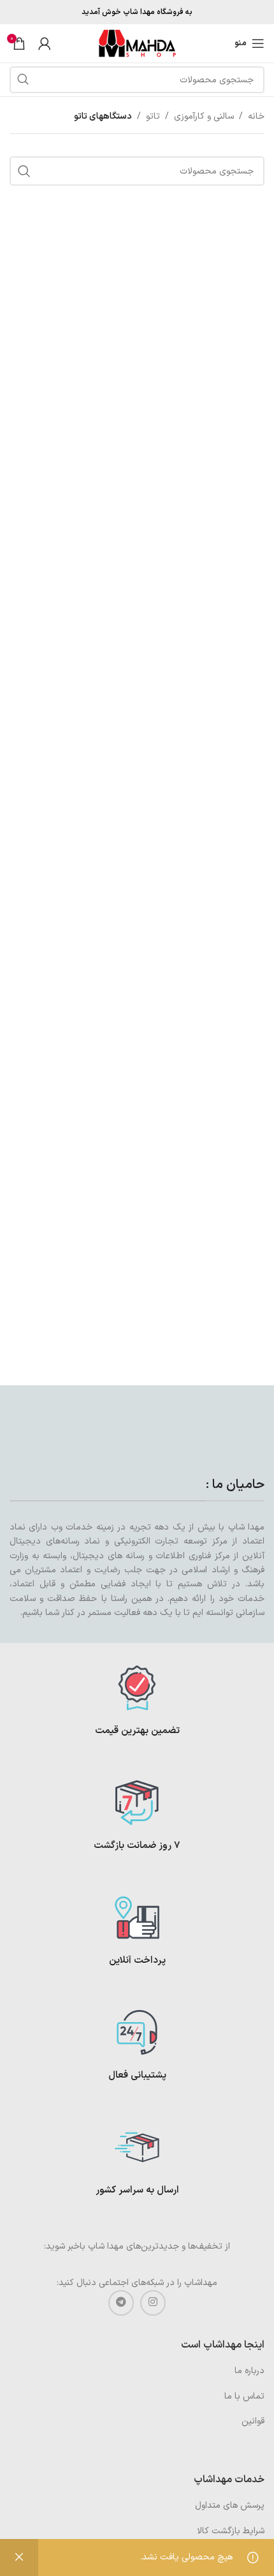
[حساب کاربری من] (45, 43)
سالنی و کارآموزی (204, 116)
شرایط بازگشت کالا (231, 2531)
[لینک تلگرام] (121, 2303)
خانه (256, 116)
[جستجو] (23, 80)
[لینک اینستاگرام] (153, 2303)
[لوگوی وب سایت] (137, 43)
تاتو (153, 116)
